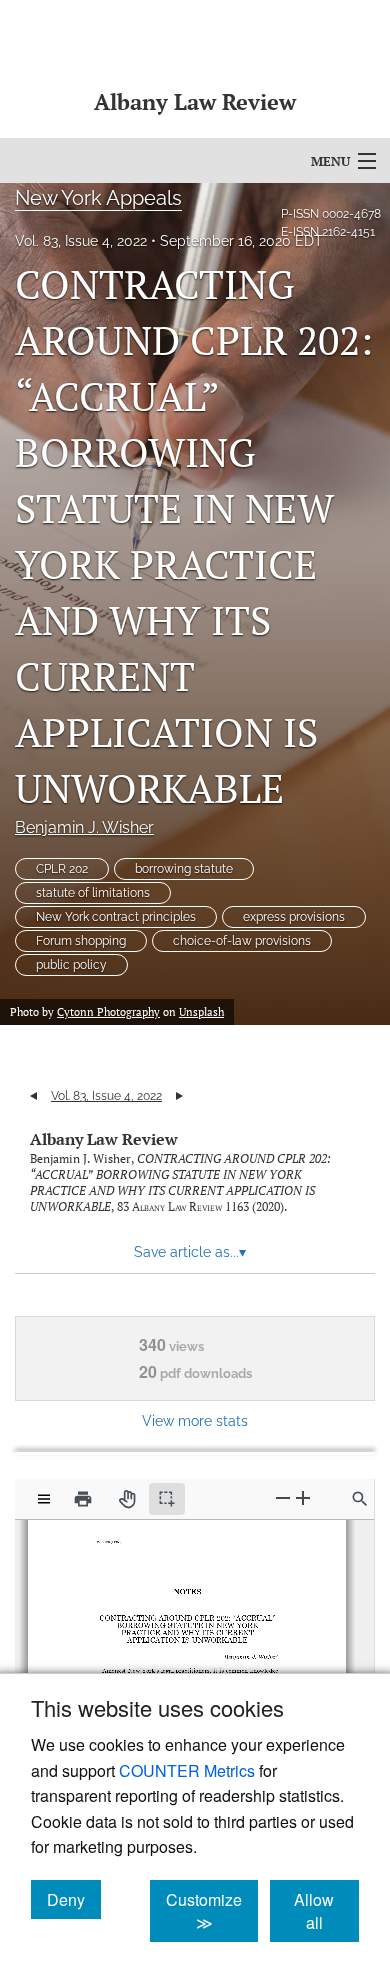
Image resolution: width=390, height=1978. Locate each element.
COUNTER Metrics (187, 1770)
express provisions (294, 917)
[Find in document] (360, 1499)
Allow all (326, 1911)
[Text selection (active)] (167, 1499)
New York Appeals (98, 198)
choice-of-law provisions (242, 941)
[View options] (44, 1499)
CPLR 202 (62, 869)
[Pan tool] (127, 1499)
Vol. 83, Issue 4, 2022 (81, 241)
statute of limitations (93, 893)
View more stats (195, 1420)
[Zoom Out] (283, 1498)
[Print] (83, 1499)
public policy (71, 965)
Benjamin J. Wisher (84, 827)
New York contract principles (116, 917)
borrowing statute (184, 869)
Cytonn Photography (108, 1012)
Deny (74, 1899)
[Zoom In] (303, 1498)
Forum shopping (81, 941)
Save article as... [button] (190, 1252)
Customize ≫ (212, 1911)
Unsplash (201, 1012)
